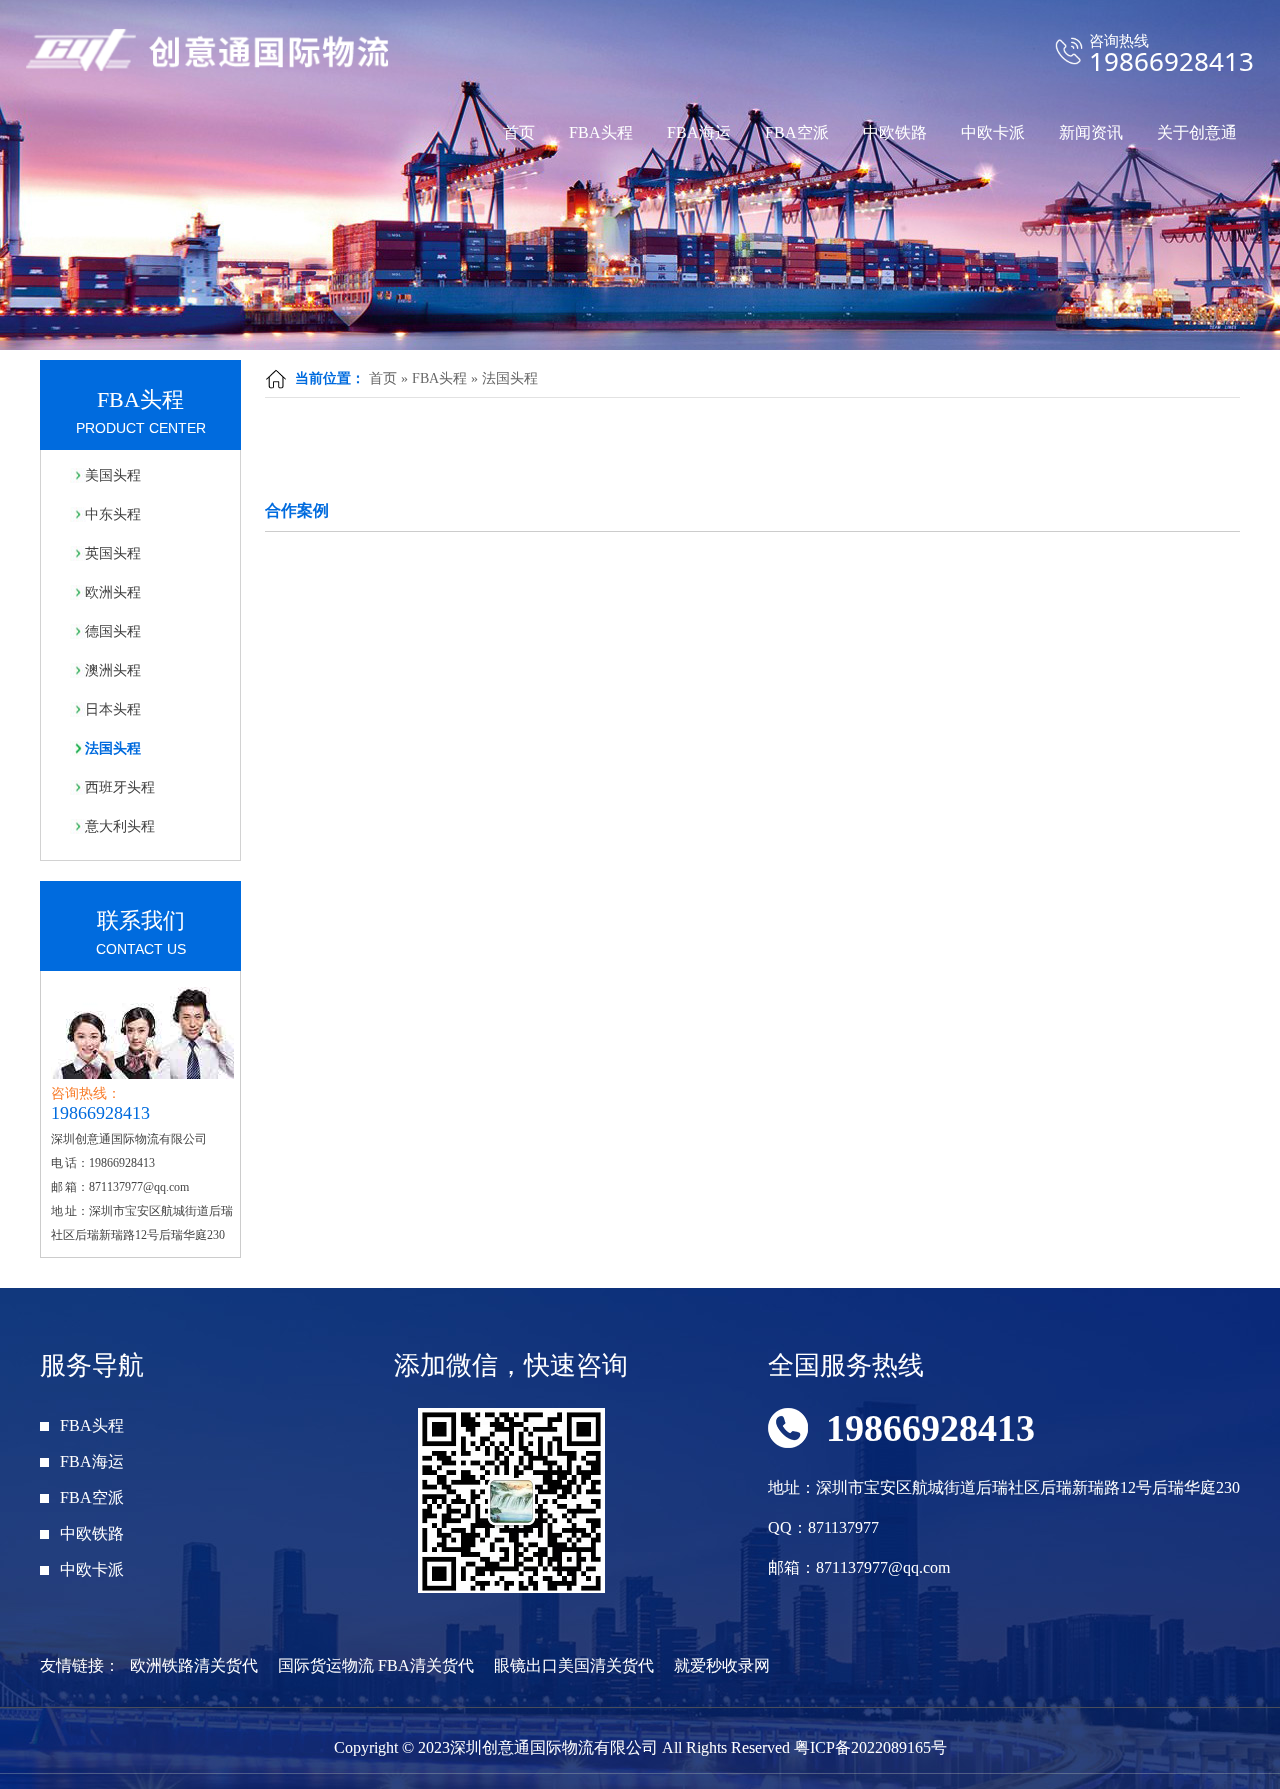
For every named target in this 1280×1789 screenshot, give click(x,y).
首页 (519, 132)
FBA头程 (601, 132)
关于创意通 (1197, 132)
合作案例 (297, 510)
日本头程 (113, 709)
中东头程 (113, 514)
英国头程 (113, 553)
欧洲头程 (113, 592)
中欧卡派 (993, 132)
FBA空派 (797, 132)
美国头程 (113, 475)
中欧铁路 (895, 132)
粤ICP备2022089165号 (870, 1747)
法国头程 (510, 378)
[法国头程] (640, 175)
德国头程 (113, 631)
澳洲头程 (113, 670)
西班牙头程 (120, 787)
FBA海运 (699, 132)
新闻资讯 (1091, 132)
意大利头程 (120, 826)
